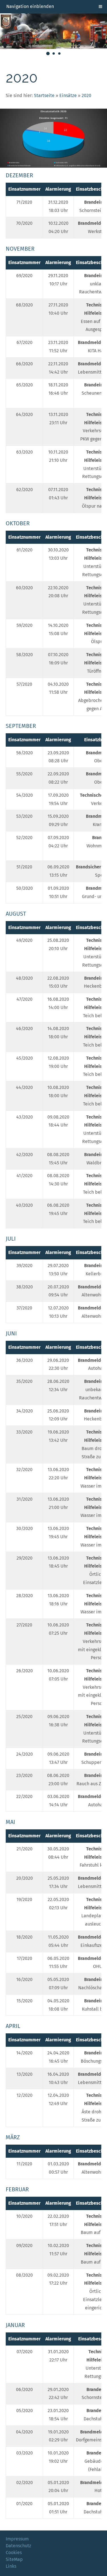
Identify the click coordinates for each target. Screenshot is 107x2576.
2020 (86, 95)
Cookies (14, 2553)
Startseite (44, 95)
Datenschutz (18, 2546)
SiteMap (14, 2559)
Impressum (17, 2539)
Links (11, 2566)
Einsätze (68, 95)
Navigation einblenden (30, 6)
